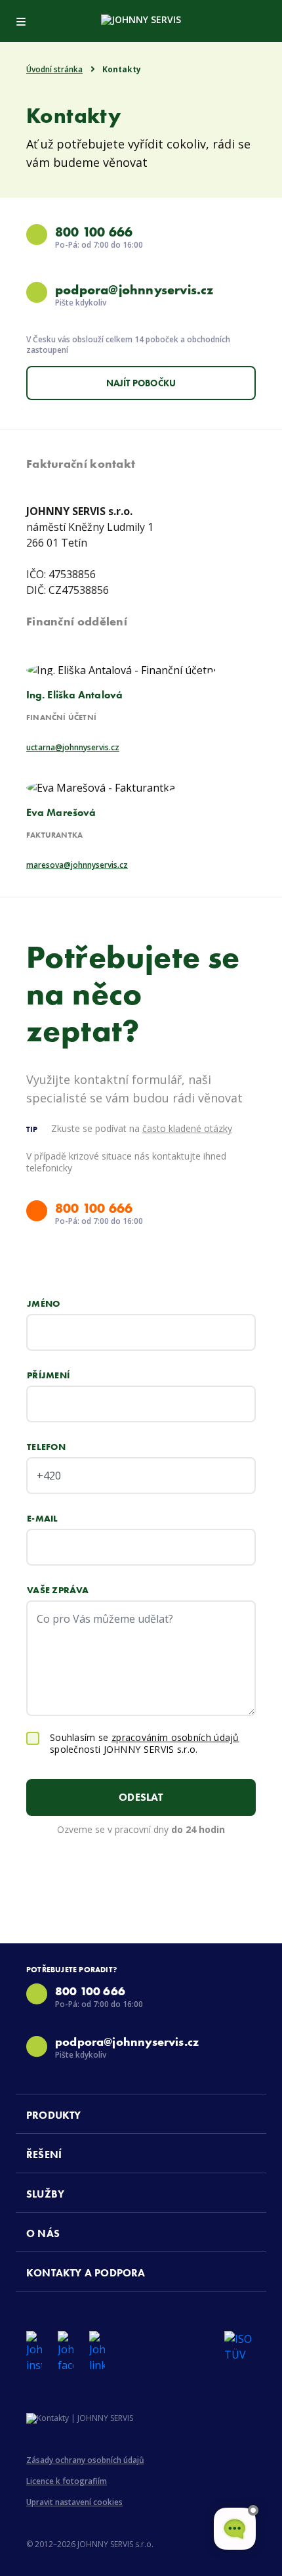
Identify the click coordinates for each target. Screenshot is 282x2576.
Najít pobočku (141, 383)
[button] (146, 2114)
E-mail (43, 1518)
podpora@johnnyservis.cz (134, 290)
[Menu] (21, 19)
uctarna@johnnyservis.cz (73, 748)
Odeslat (141, 1797)
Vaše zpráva (58, 1590)
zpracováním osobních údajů (175, 1737)
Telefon (46, 1447)
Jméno (44, 1303)
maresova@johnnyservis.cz (77, 865)
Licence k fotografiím (67, 2481)
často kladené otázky (187, 1128)
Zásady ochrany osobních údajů (85, 2460)
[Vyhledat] (261, 19)
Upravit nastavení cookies (74, 2502)
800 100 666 (94, 232)
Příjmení (48, 1375)
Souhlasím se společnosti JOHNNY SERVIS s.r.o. (145, 1744)
